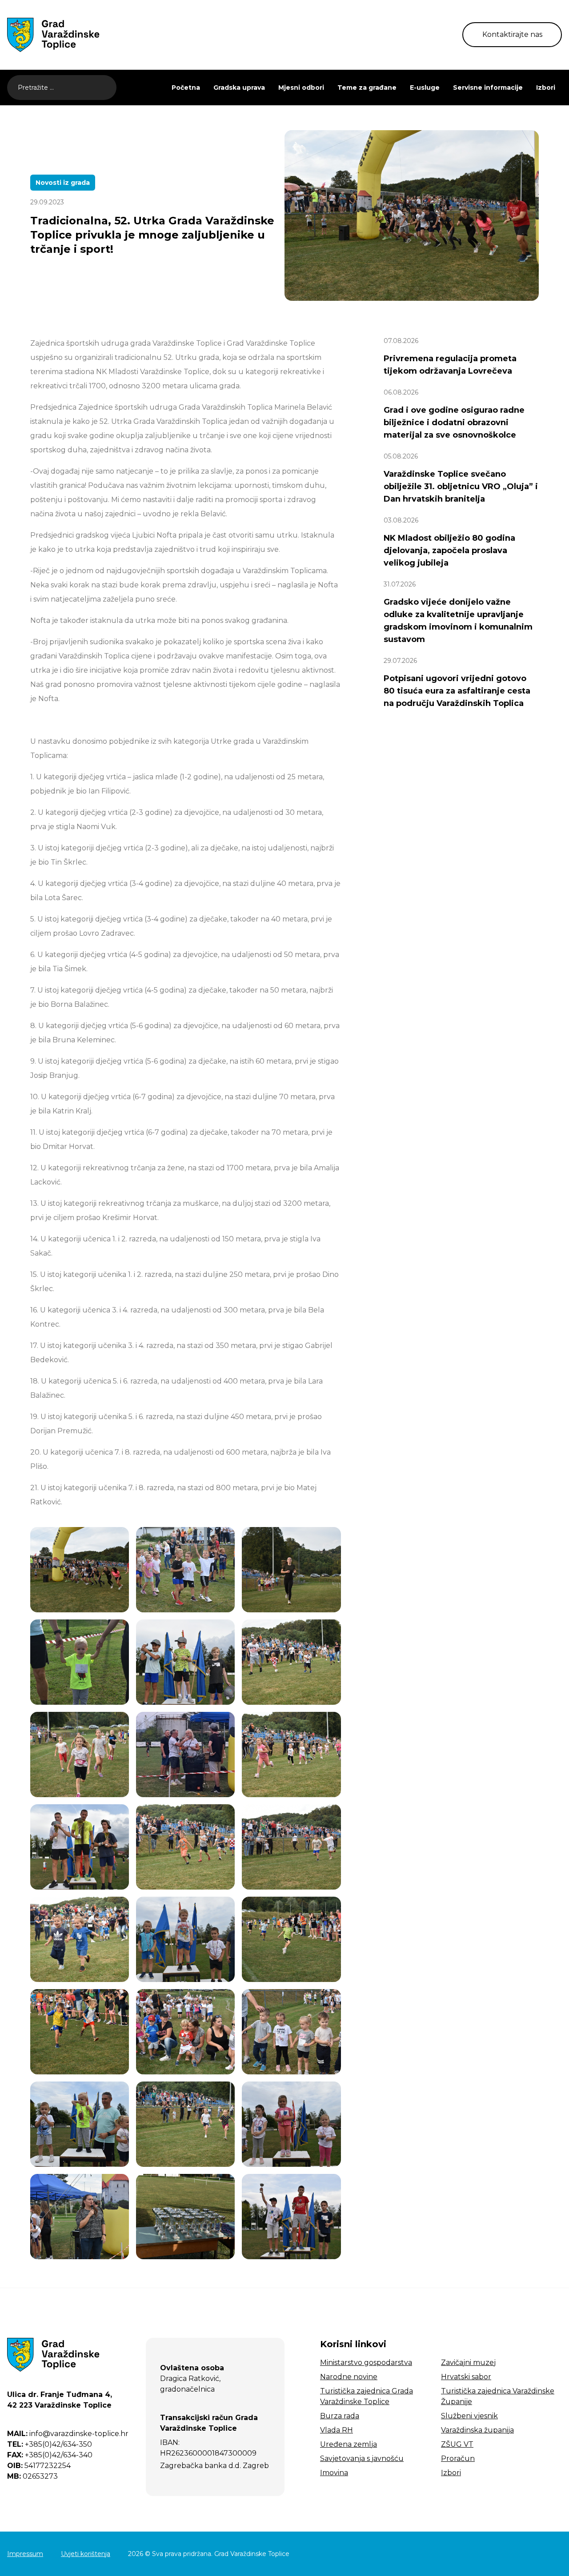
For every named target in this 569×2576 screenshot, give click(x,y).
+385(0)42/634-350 (50, 2444)
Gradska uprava (239, 88)
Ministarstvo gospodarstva (366, 2363)
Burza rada (340, 2416)
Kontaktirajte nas (512, 34)
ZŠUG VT (457, 2444)
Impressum (25, 2554)
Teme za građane (367, 88)
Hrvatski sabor (466, 2377)
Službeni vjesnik (469, 2416)
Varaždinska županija (477, 2430)
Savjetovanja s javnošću (362, 2458)
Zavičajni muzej (468, 2363)
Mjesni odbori (301, 88)
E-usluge (425, 88)
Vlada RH (337, 2430)
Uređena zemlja (349, 2444)
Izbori (546, 88)
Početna (186, 88)
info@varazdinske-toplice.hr (68, 2434)
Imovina (334, 2473)
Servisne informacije (488, 88)
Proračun (458, 2458)
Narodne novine (349, 2377)
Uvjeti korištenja (86, 2554)
